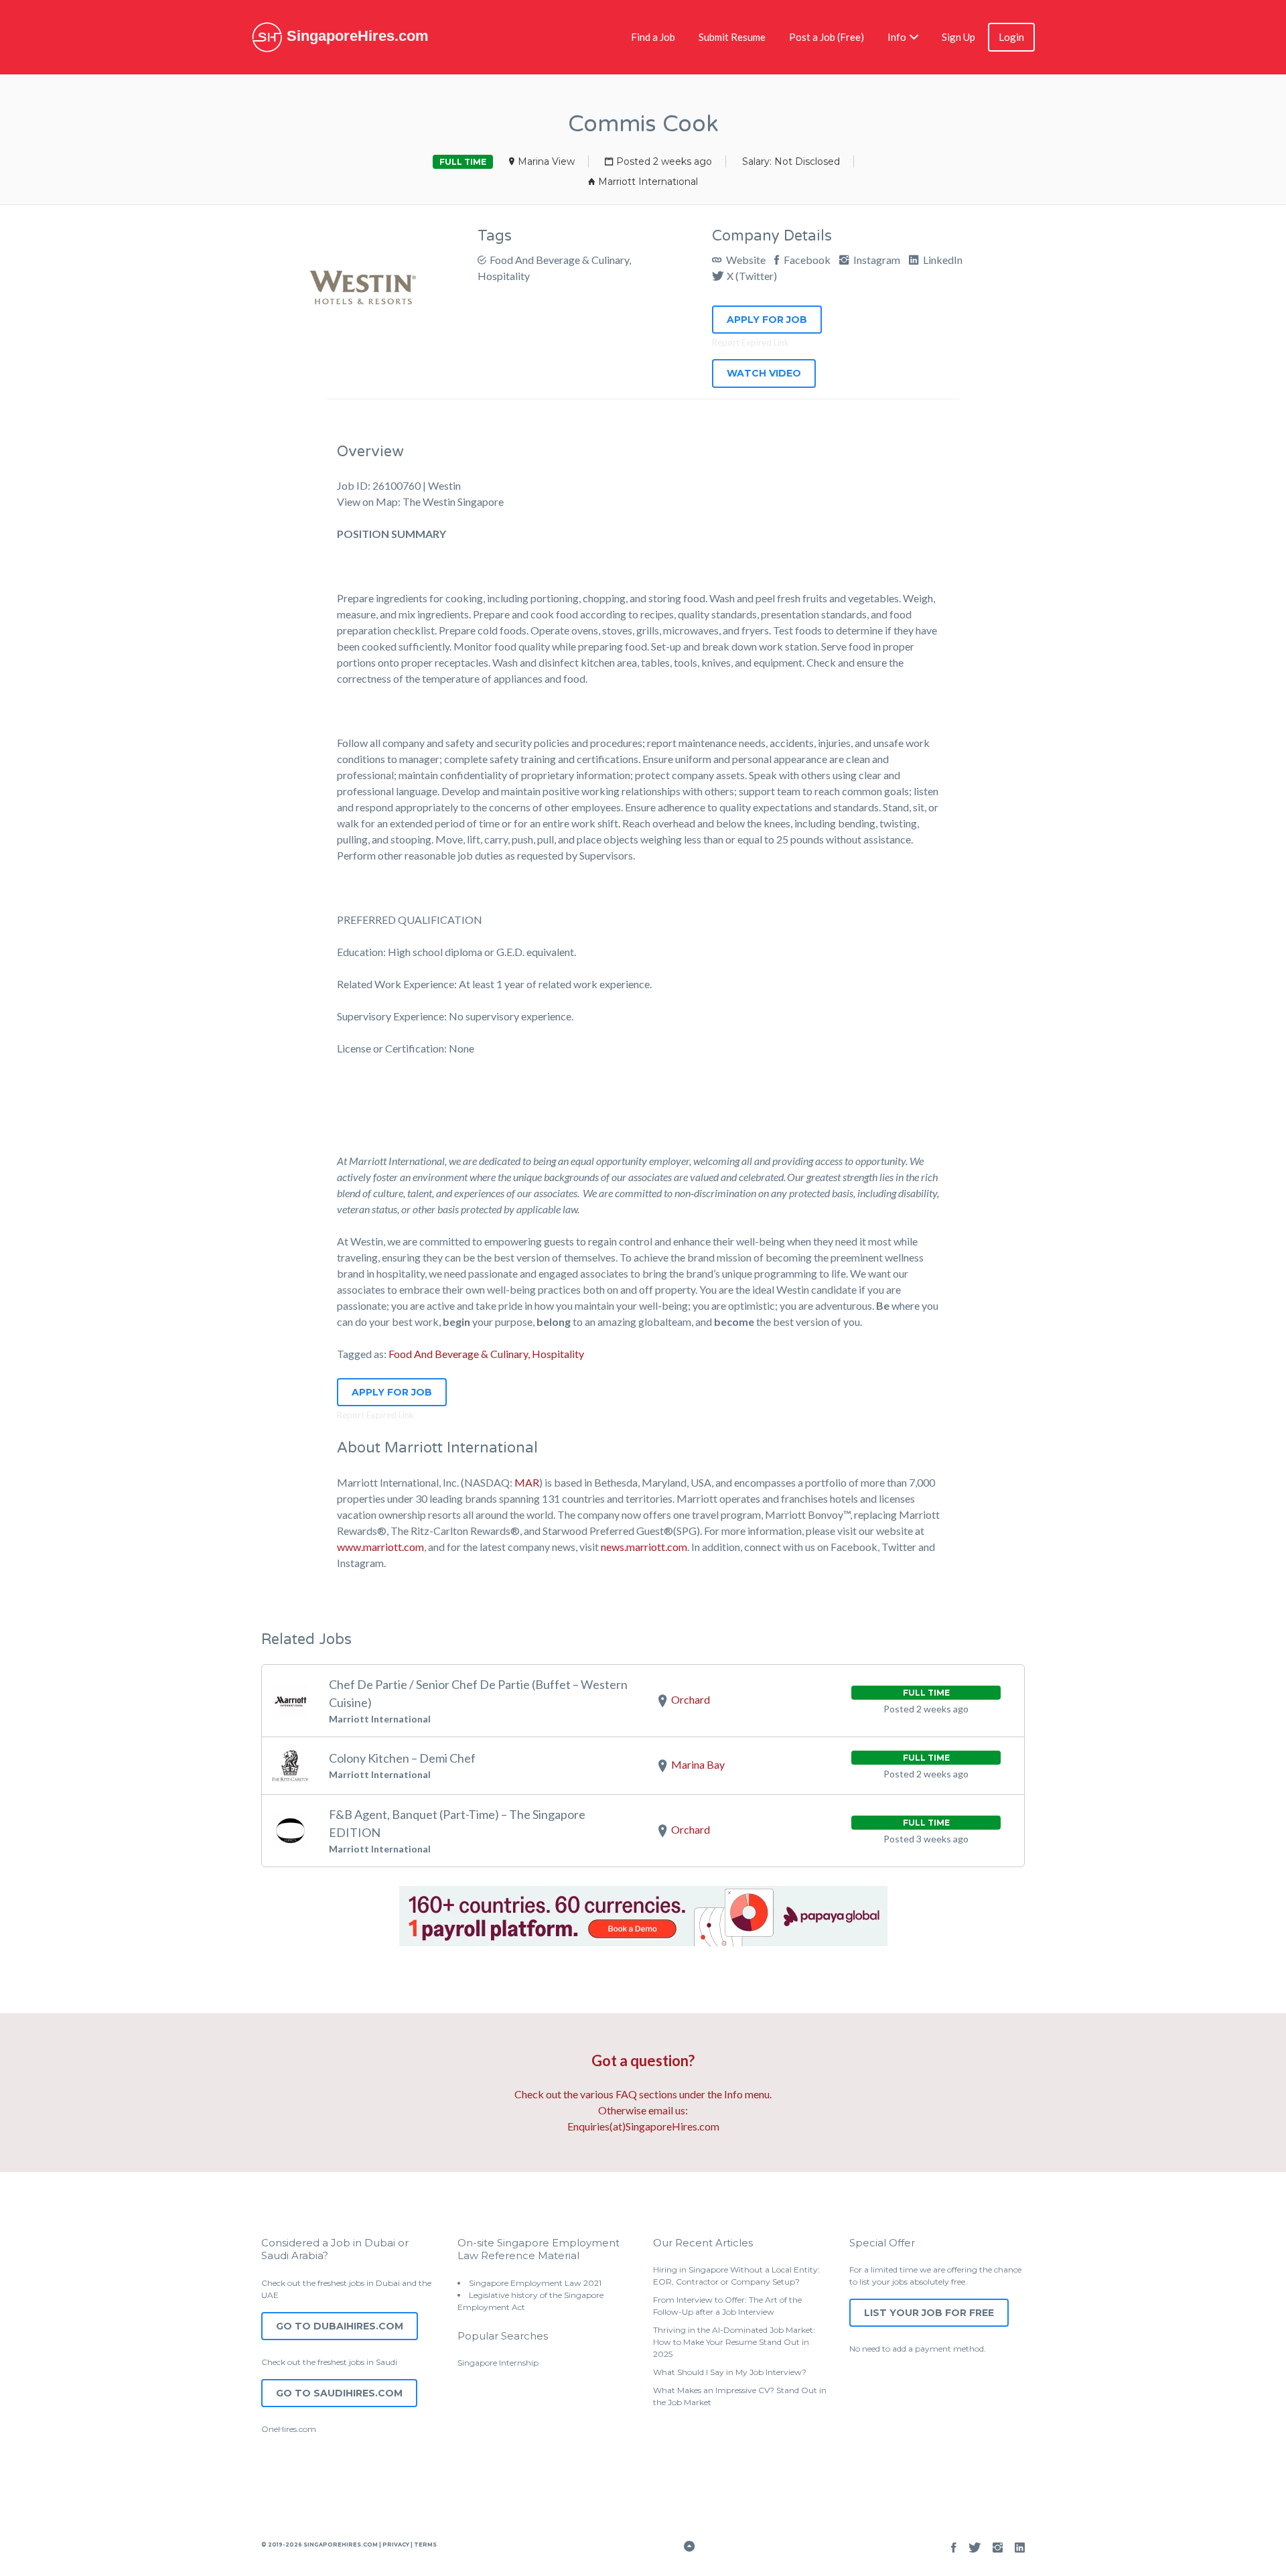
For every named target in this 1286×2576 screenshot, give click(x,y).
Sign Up (958, 37)
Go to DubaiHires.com (340, 2326)
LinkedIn (942, 260)
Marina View (546, 161)
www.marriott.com (380, 1547)
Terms (425, 2545)
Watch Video (764, 373)
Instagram (876, 260)
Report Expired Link (751, 342)
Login (1011, 37)
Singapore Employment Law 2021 (535, 2283)
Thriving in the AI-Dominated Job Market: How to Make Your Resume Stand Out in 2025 (734, 2342)
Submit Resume (732, 37)
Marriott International (648, 182)
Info (897, 37)
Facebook (806, 260)
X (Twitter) (752, 276)
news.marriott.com (644, 1547)
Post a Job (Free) (827, 37)
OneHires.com (289, 2429)
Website (745, 260)
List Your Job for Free (929, 2313)
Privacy (396, 2545)
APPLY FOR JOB (767, 320)
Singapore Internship (498, 2363)
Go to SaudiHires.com (339, 2393)
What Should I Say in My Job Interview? (730, 2372)
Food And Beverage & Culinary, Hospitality (486, 1354)
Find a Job (653, 37)
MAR (527, 1482)
